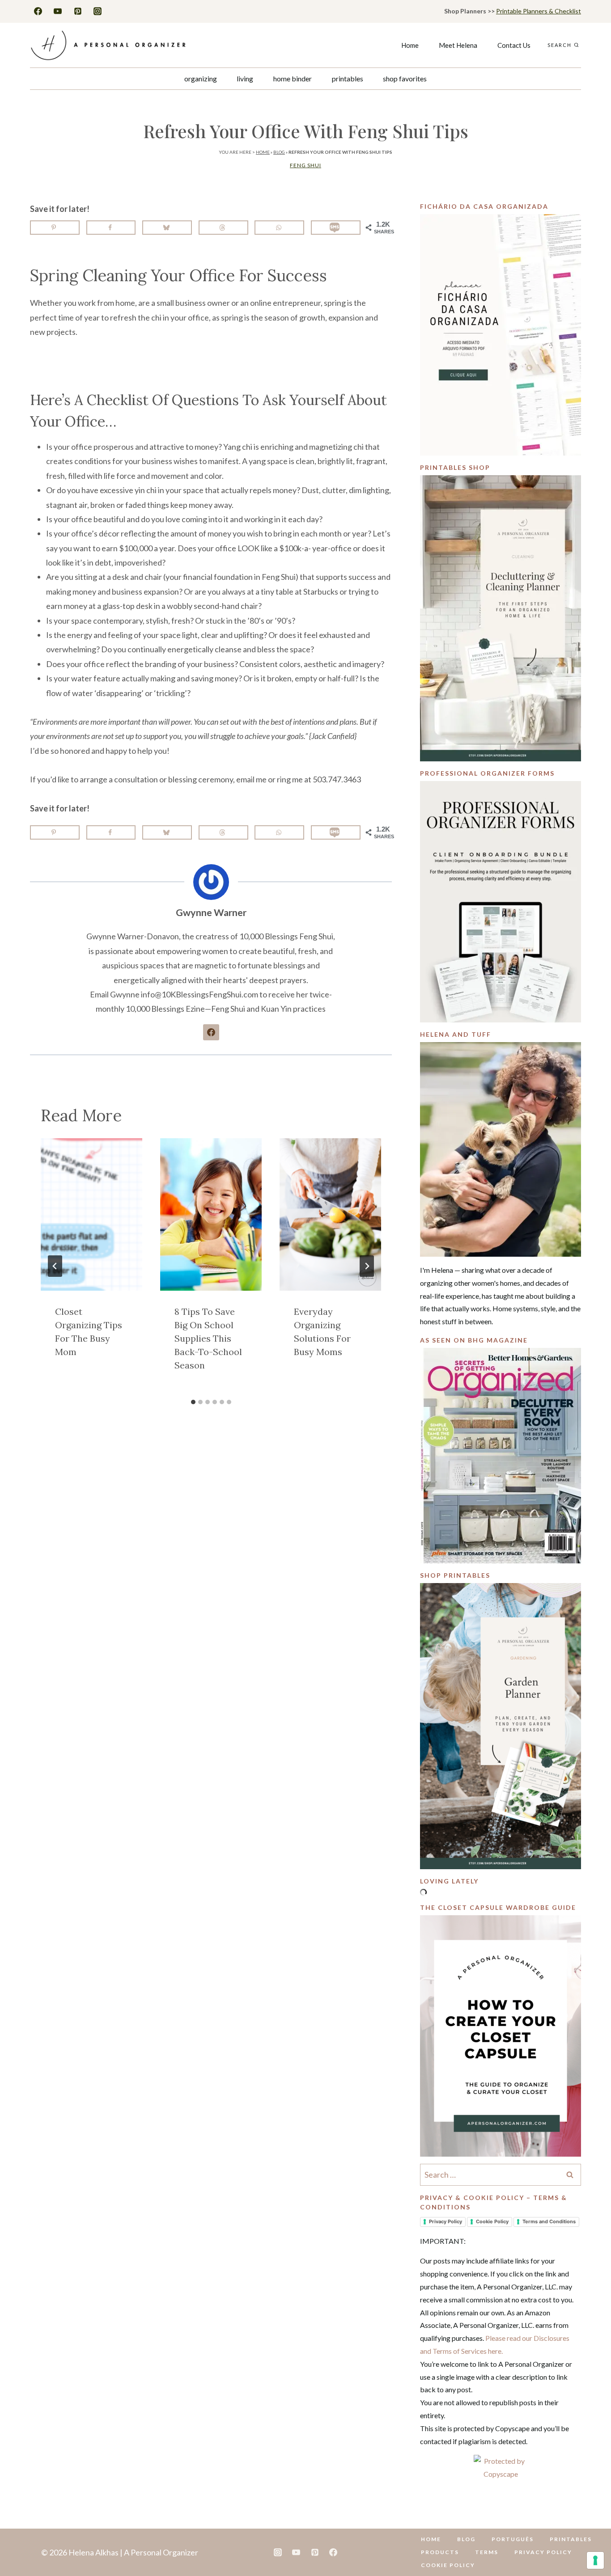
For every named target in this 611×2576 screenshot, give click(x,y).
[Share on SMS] (336, 228)
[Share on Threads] (223, 228)
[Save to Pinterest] (55, 228)
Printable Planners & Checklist (539, 11)
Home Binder (293, 78)
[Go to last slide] (55, 1266)
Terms (487, 2552)
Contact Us (514, 45)
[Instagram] (98, 11)
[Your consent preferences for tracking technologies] (595, 2560)
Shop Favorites (405, 78)
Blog (279, 152)
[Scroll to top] (590, 2541)
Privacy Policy (446, 2221)
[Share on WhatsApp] (279, 228)
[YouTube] (58, 11)
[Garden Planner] (501, 1726)
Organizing (201, 78)
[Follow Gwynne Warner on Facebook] (211, 1032)
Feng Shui (305, 165)
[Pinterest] (78, 11)
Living (245, 78)
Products (440, 2552)
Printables (348, 78)
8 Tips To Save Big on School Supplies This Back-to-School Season (208, 1338)
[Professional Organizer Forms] (501, 902)
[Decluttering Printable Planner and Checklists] (501, 618)
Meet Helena (458, 45)
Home (410, 45)
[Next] (367, 1266)
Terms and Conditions (549, 2221)
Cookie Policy (492, 2221)
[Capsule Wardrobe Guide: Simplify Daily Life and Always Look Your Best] (501, 2036)
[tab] (193, 1402)
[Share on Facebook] (111, 228)
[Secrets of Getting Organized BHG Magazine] (501, 1456)
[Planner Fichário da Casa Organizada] (501, 335)
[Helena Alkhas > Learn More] (501, 1149)
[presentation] (91, 1214)
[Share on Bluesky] (167, 228)
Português (513, 2539)
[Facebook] (38, 11)
